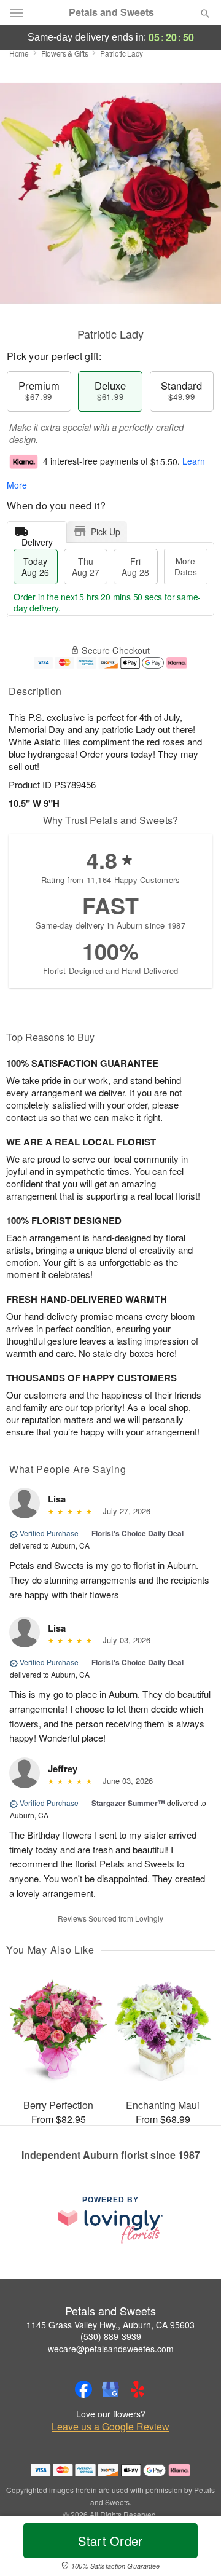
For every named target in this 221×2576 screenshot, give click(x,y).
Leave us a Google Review (110, 2427)
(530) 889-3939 (111, 2336)
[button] (195, 2548)
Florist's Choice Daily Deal (138, 1533)
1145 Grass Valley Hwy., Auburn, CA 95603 (110, 2325)
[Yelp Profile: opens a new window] (138, 2389)
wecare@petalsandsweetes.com (111, 2349)
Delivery (37, 539)
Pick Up (106, 532)
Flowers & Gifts (65, 53)
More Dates (186, 566)
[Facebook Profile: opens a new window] (83, 2389)
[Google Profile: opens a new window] (110, 2389)
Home (19, 53)
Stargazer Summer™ (128, 1803)
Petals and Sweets (111, 12)
